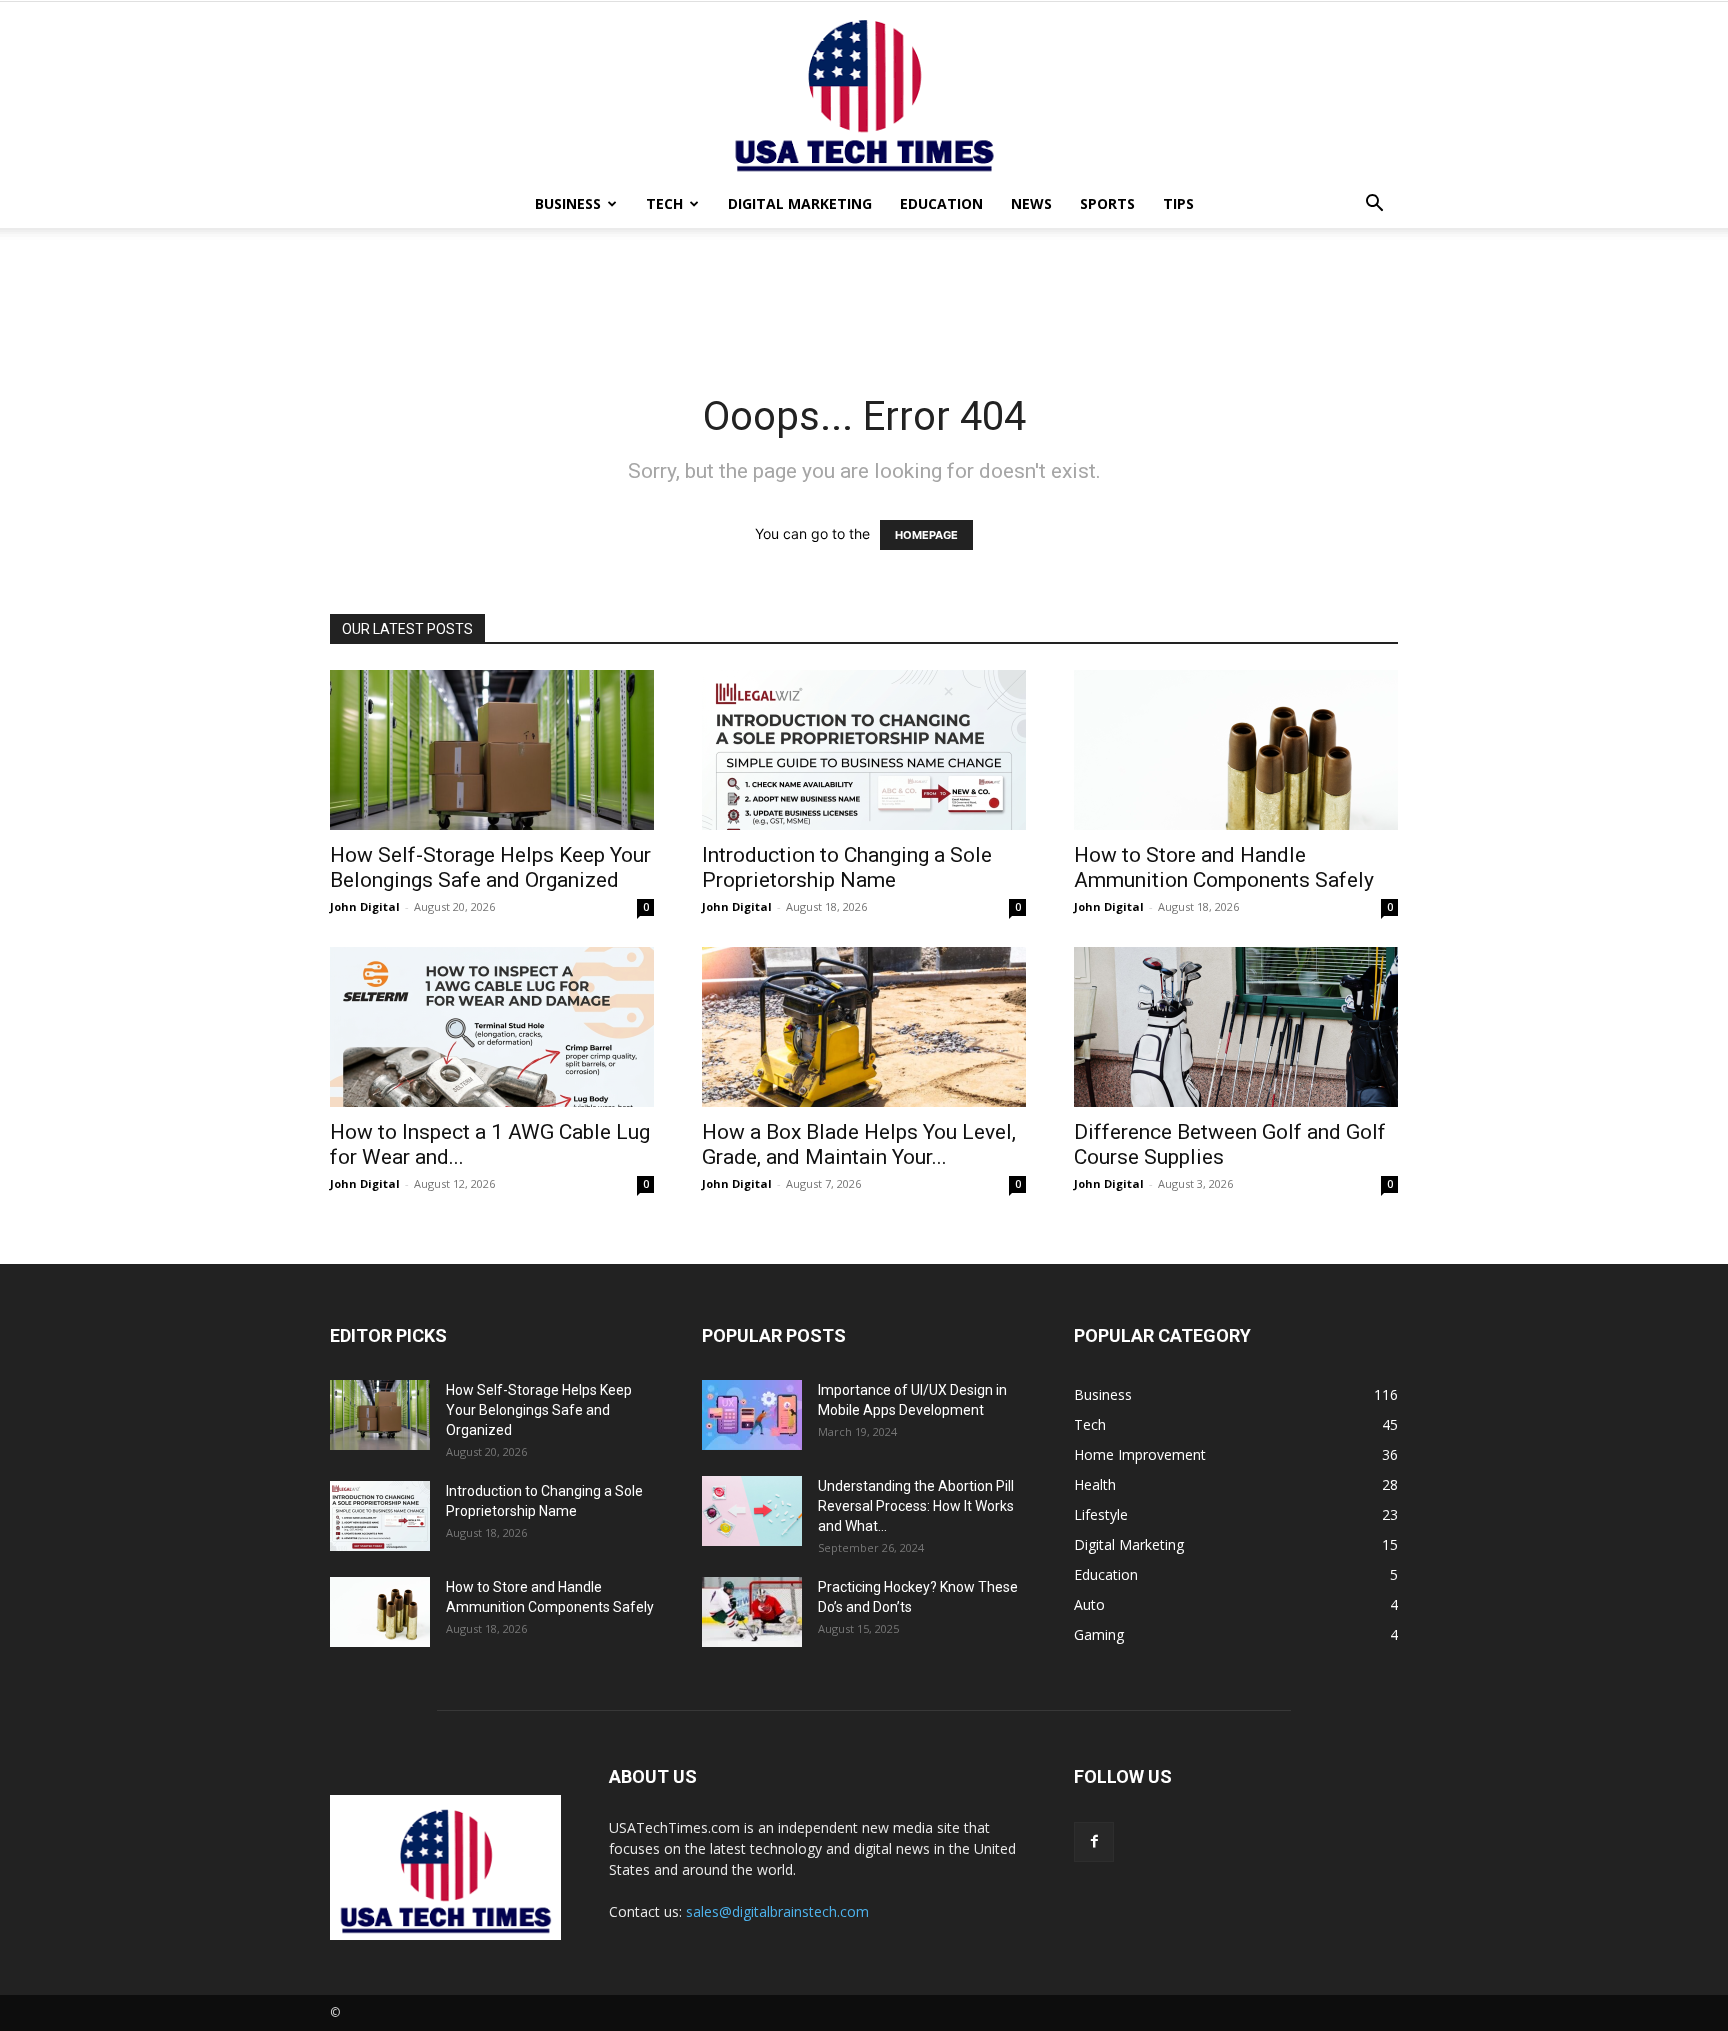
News (1031, 203)
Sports (1107, 203)
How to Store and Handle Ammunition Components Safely (1224, 867)
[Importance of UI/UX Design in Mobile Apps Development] (752, 1415)
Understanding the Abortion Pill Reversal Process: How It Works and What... (916, 1506)
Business (568, 203)
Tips (1178, 203)
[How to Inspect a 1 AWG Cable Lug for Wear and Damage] (492, 1027)
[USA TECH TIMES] (864, 91)
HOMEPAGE (926, 535)
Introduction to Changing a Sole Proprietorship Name (847, 867)
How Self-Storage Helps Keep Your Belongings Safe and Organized (490, 867)
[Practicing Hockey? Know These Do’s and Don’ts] (752, 1612)
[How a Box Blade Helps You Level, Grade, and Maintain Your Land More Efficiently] (864, 1027)
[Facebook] (1094, 1842)
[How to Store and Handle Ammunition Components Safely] (1236, 750)
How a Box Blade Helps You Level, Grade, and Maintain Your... (859, 1144)
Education (941, 203)
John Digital (365, 906)
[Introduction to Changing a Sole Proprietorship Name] (864, 750)
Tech (664, 203)
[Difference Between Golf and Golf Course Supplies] (1236, 1027)
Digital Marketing (800, 203)
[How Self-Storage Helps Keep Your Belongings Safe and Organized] (492, 750)
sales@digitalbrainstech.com (777, 1911)
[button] (1374, 205)
